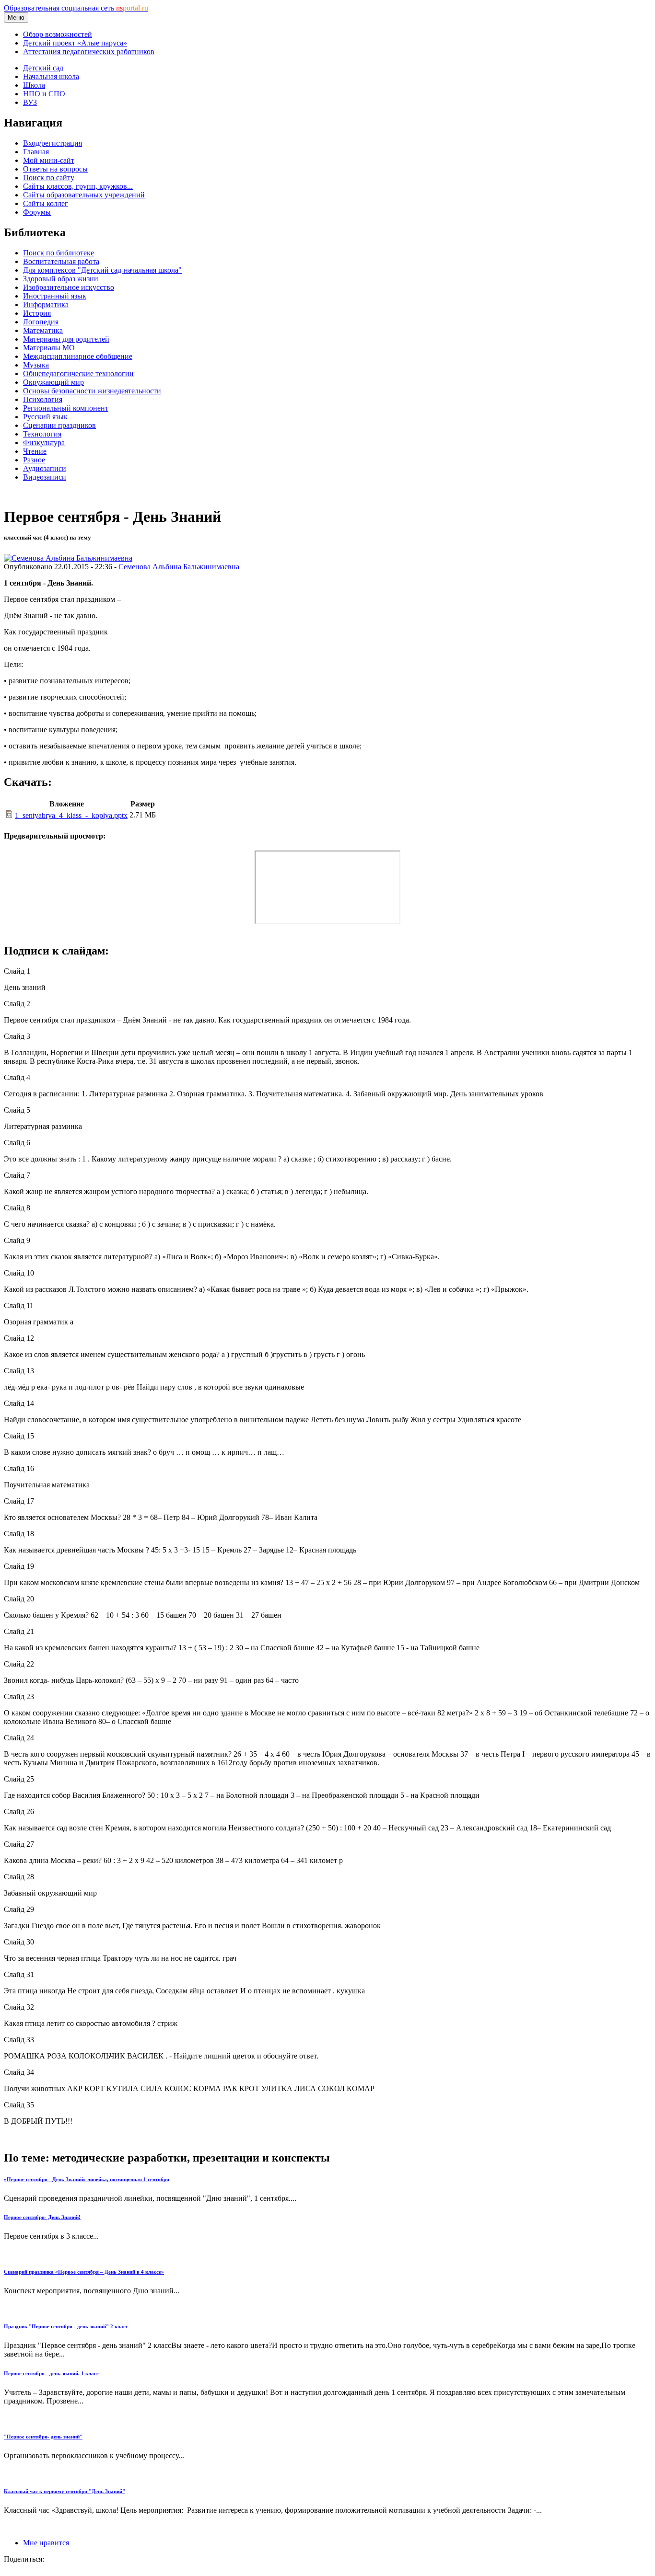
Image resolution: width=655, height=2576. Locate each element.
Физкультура (44, 443)
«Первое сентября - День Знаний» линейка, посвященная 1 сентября (87, 2179)
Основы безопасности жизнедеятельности (92, 391)
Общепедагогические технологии (78, 374)
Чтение (35, 451)
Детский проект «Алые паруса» (75, 43)
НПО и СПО (44, 94)
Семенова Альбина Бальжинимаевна (179, 567)
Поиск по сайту (49, 178)
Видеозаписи (45, 477)
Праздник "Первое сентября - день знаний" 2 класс (66, 2326)
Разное (34, 460)
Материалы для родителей (66, 339)
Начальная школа (51, 76)
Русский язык (45, 417)
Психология (43, 399)
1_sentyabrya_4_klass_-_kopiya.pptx (71, 815)
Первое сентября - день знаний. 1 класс (51, 2373)
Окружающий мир (53, 382)
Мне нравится (46, 2543)
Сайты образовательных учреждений (84, 195)
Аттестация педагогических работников (89, 52)
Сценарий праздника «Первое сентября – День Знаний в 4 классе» (84, 2272)
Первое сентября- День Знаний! (42, 2217)
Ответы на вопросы (55, 169)
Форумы (37, 212)
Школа (34, 85)
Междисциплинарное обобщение (78, 356)
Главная (36, 152)
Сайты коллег (46, 203)
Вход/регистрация (53, 143)
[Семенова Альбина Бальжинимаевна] (68, 558)
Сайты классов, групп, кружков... (78, 186)
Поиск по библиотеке (58, 253)
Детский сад (43, 68)
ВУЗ (30, 102)
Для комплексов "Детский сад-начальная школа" (102, 270)
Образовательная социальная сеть (76, 8)
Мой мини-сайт (49, 160)
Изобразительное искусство (69, 287)
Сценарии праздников (59, 425)
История (37, 313)
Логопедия (41, 322)
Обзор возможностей (58, 34)
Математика (43, 330)
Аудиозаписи (45, 468)
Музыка (36, 365)
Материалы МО (49, 348)
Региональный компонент (66, 408)
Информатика (46, 305)
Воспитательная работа (61, 261)
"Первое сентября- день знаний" (43, 2437)
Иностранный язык (55, 296)
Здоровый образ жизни (61, 279)
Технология (42, 434)
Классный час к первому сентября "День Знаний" (64, 2491)
